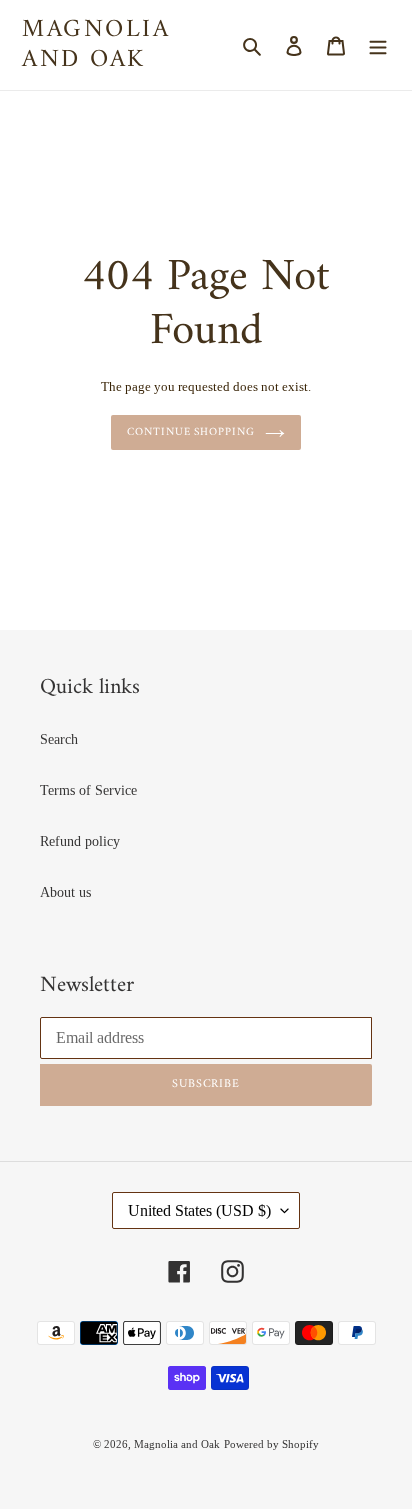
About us (65, 892)
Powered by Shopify (271, 1444)
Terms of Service (88, 790)
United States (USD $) (199, 1210)
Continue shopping (190, 432)
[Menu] (378, 45)
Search (59, 739)
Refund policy (80, 841)
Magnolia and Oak (96, 45)
